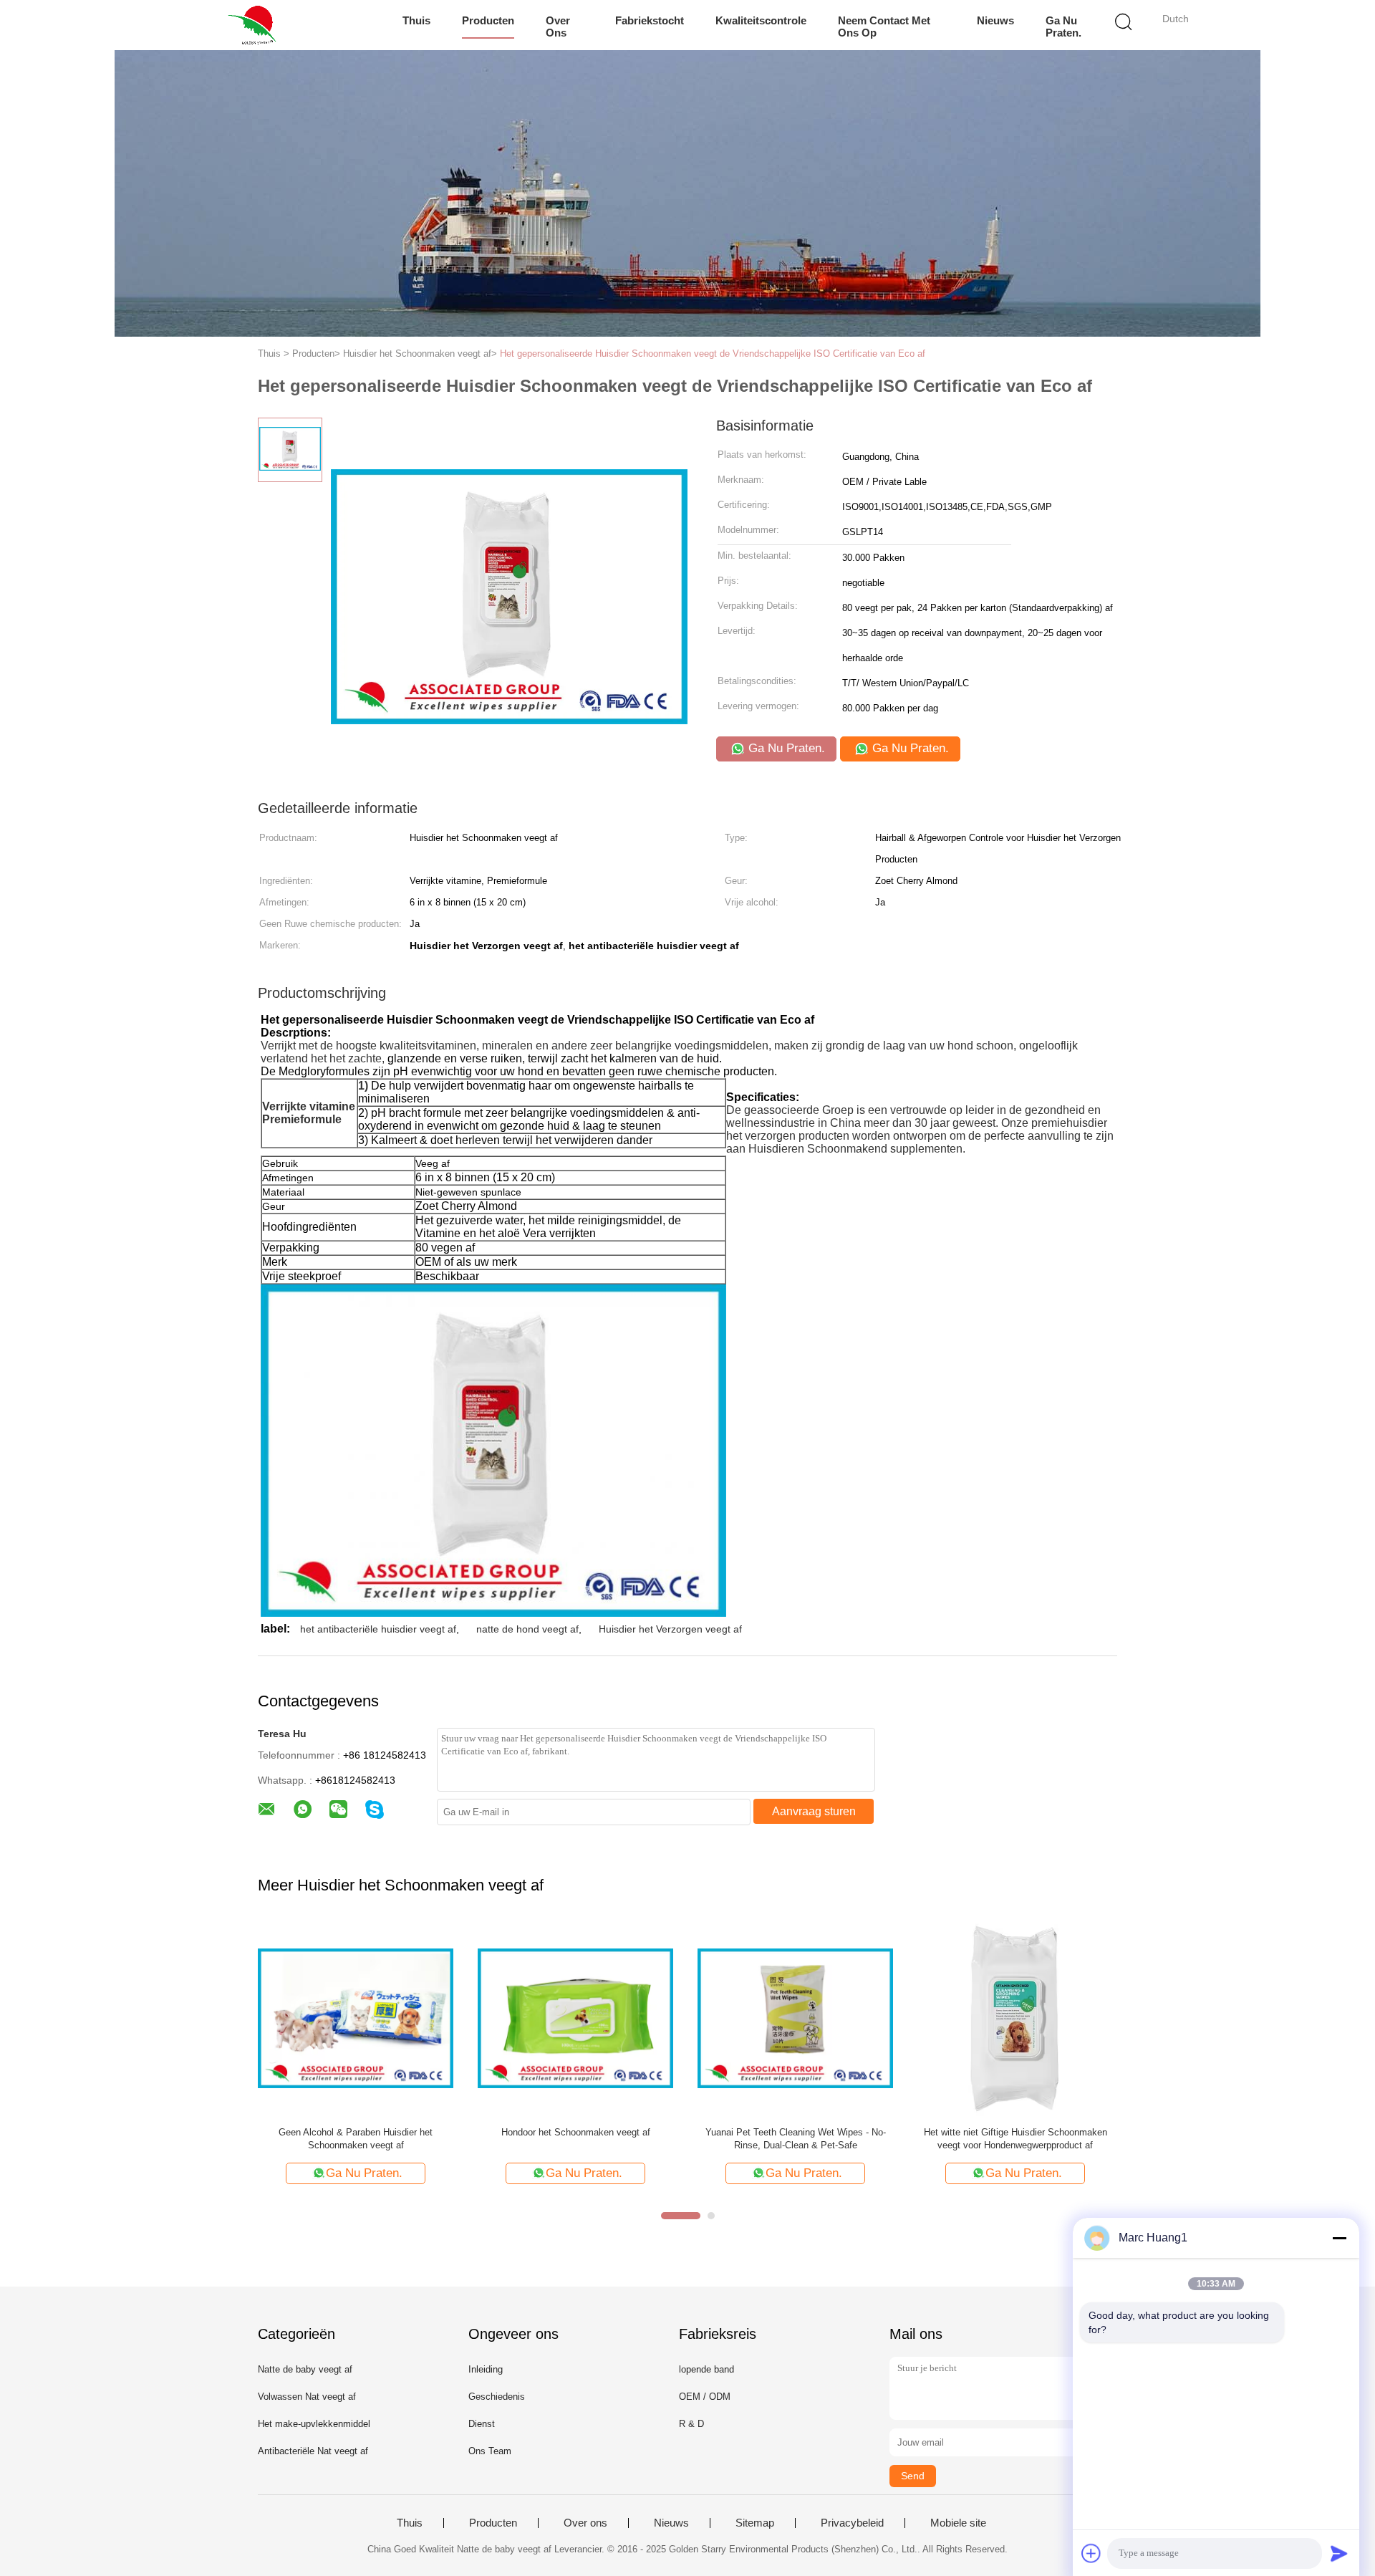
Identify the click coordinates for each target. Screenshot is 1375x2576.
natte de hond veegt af (527, 1629)
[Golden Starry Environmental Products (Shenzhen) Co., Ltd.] (256, 25)
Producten (488, 20)
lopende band (706, 2369)
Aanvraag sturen (814, 1811)
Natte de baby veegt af (305, 2369)
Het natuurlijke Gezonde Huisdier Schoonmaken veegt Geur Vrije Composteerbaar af (576, 2139)
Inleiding (486, 2369)
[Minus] (1339, 2238)
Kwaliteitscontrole (761, 20)
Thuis (416, 20)
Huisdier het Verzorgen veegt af (670, 1629)
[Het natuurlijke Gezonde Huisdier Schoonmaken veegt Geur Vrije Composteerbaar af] (575, 2018)
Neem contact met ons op (884, 27)
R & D (691, 2424)
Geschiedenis (497, 2397)
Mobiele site (958, 2523)
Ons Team (490, 2451)
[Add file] (1091, 2553)
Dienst (482, 2424)
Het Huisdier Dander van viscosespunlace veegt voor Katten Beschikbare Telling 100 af (356, 2139)
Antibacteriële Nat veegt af (313, 2451)
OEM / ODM (705, 2397)
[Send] (1339, 2553)
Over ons (558, 27)
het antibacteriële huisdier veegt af (378, 1629)
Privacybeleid (852, 2523)
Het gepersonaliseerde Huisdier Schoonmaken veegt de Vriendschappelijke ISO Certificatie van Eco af (713, 354)
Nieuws (995, 20)
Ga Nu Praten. (1063, 27)
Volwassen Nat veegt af (307, 2397)
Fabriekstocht (650, 20)
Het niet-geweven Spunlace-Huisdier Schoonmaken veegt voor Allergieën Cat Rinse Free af (1015, 2139)
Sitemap (755, 2523)
